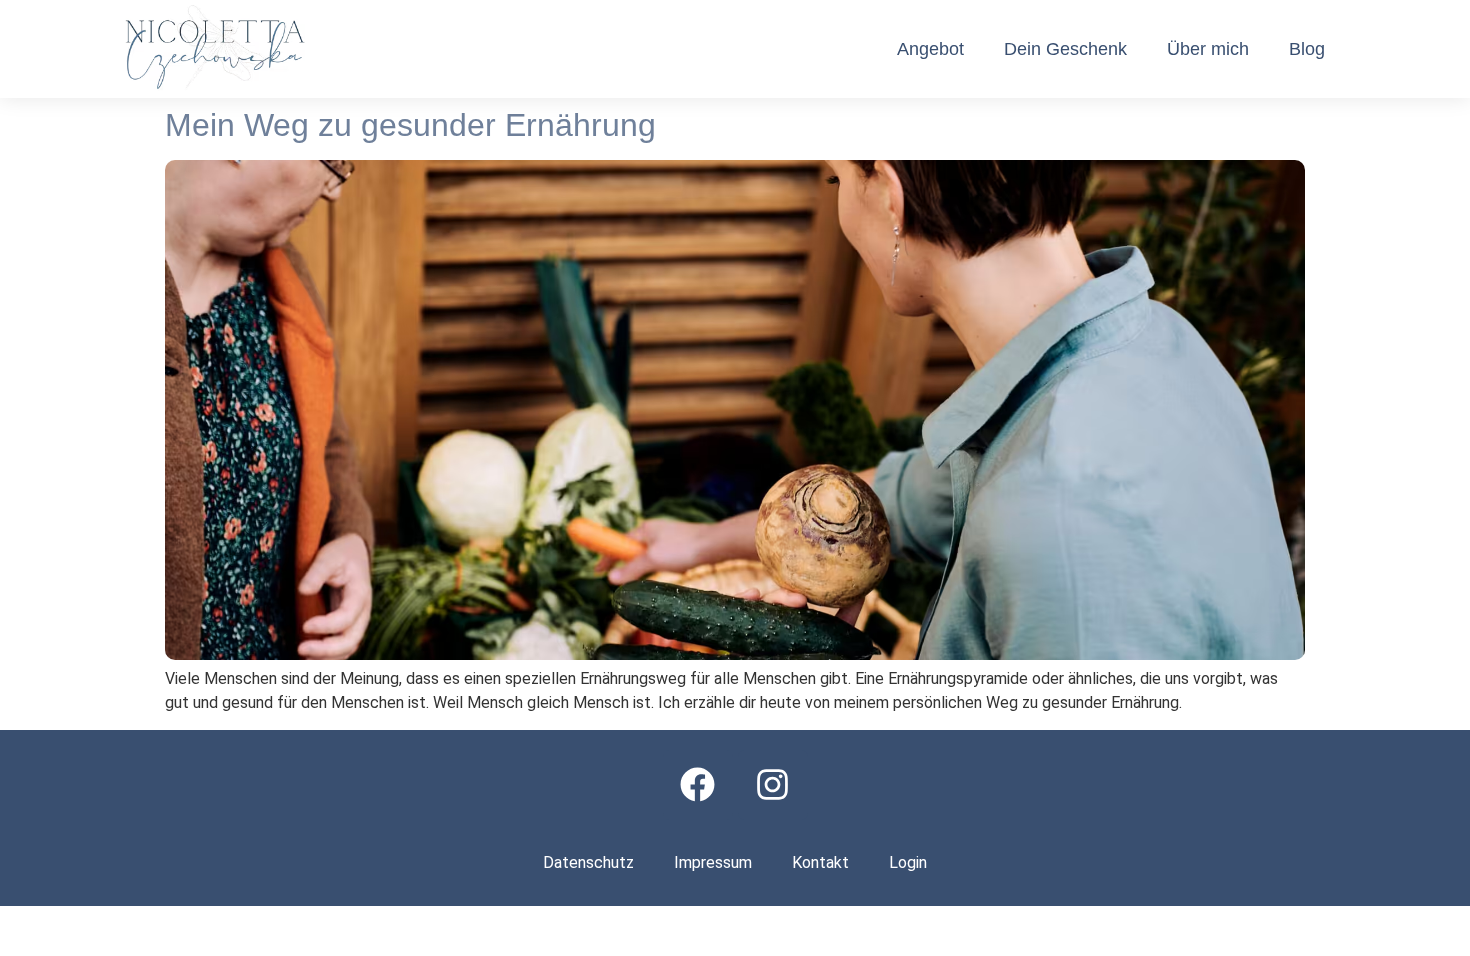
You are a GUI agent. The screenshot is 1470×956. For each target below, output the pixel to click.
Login (908, 862)
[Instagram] (773, 785)
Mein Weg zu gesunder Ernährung (410, 125)
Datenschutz (588, 862)
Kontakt (820, 862)
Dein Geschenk (1065, 49)
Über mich (1208, 49)
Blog (1307, 49)
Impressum (713, 862)
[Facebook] (698, 785)
